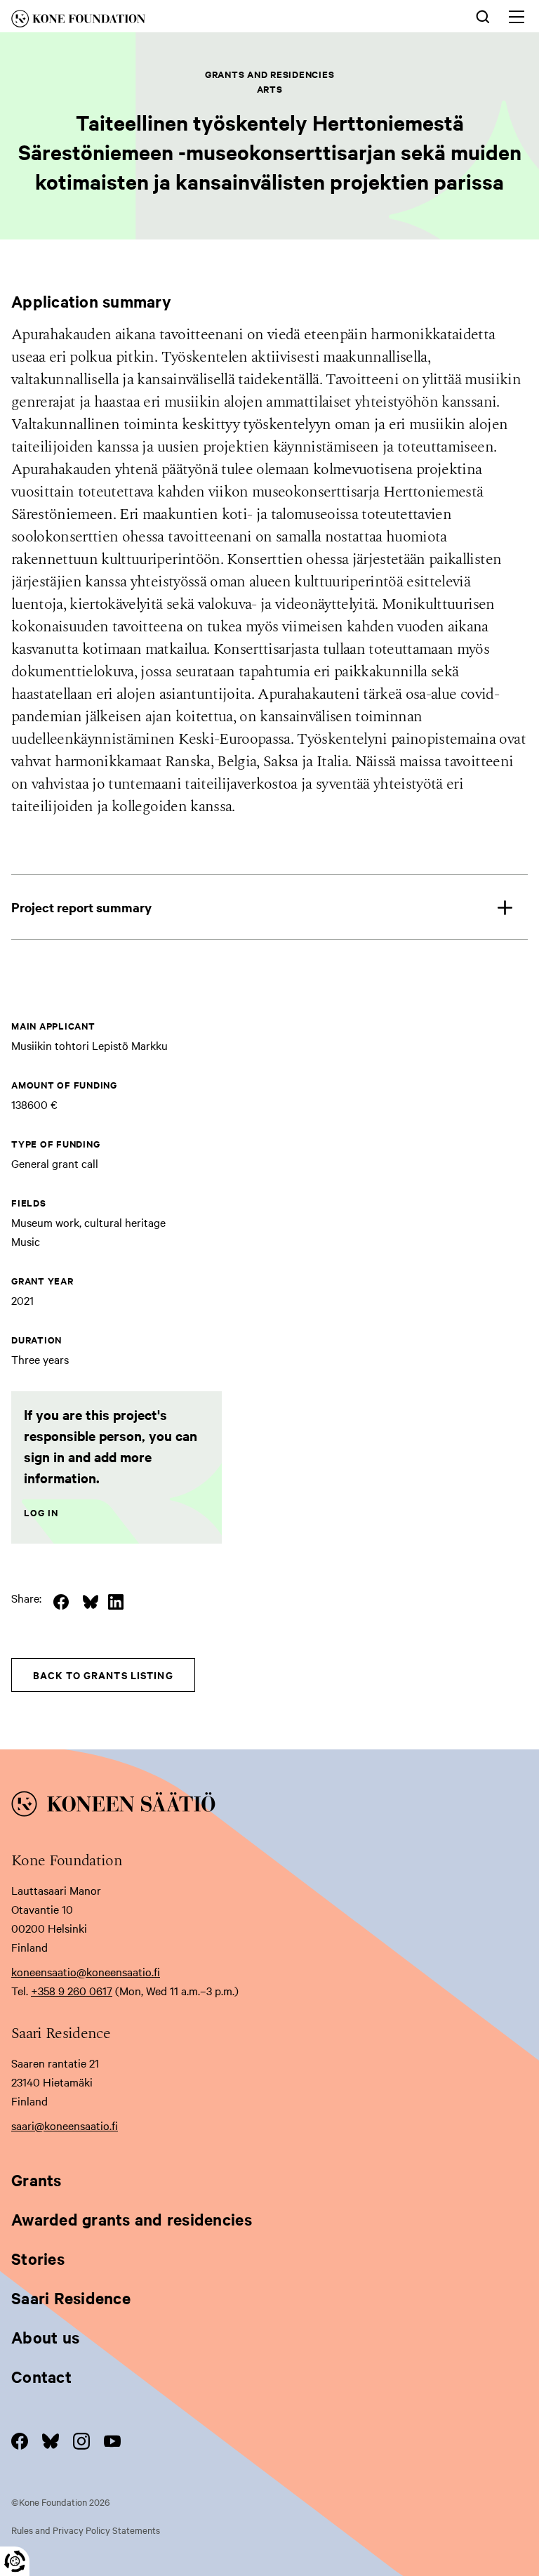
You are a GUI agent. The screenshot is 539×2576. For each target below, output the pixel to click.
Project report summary (81, 907)
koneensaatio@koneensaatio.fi (86, 1971)
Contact (41, 2377)
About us (45, 2337)
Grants (36, 2180)
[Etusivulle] (160, 21)
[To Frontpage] (269, 1806)
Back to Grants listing (103, 1675)
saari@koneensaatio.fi (65, 2125)
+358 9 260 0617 (72, 1990)
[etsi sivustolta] (483, 15)
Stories (38, 2259)
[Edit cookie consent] (15, 2561)
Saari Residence (71, 2298)
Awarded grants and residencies (132, 2219)
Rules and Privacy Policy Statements (86, 2530)
